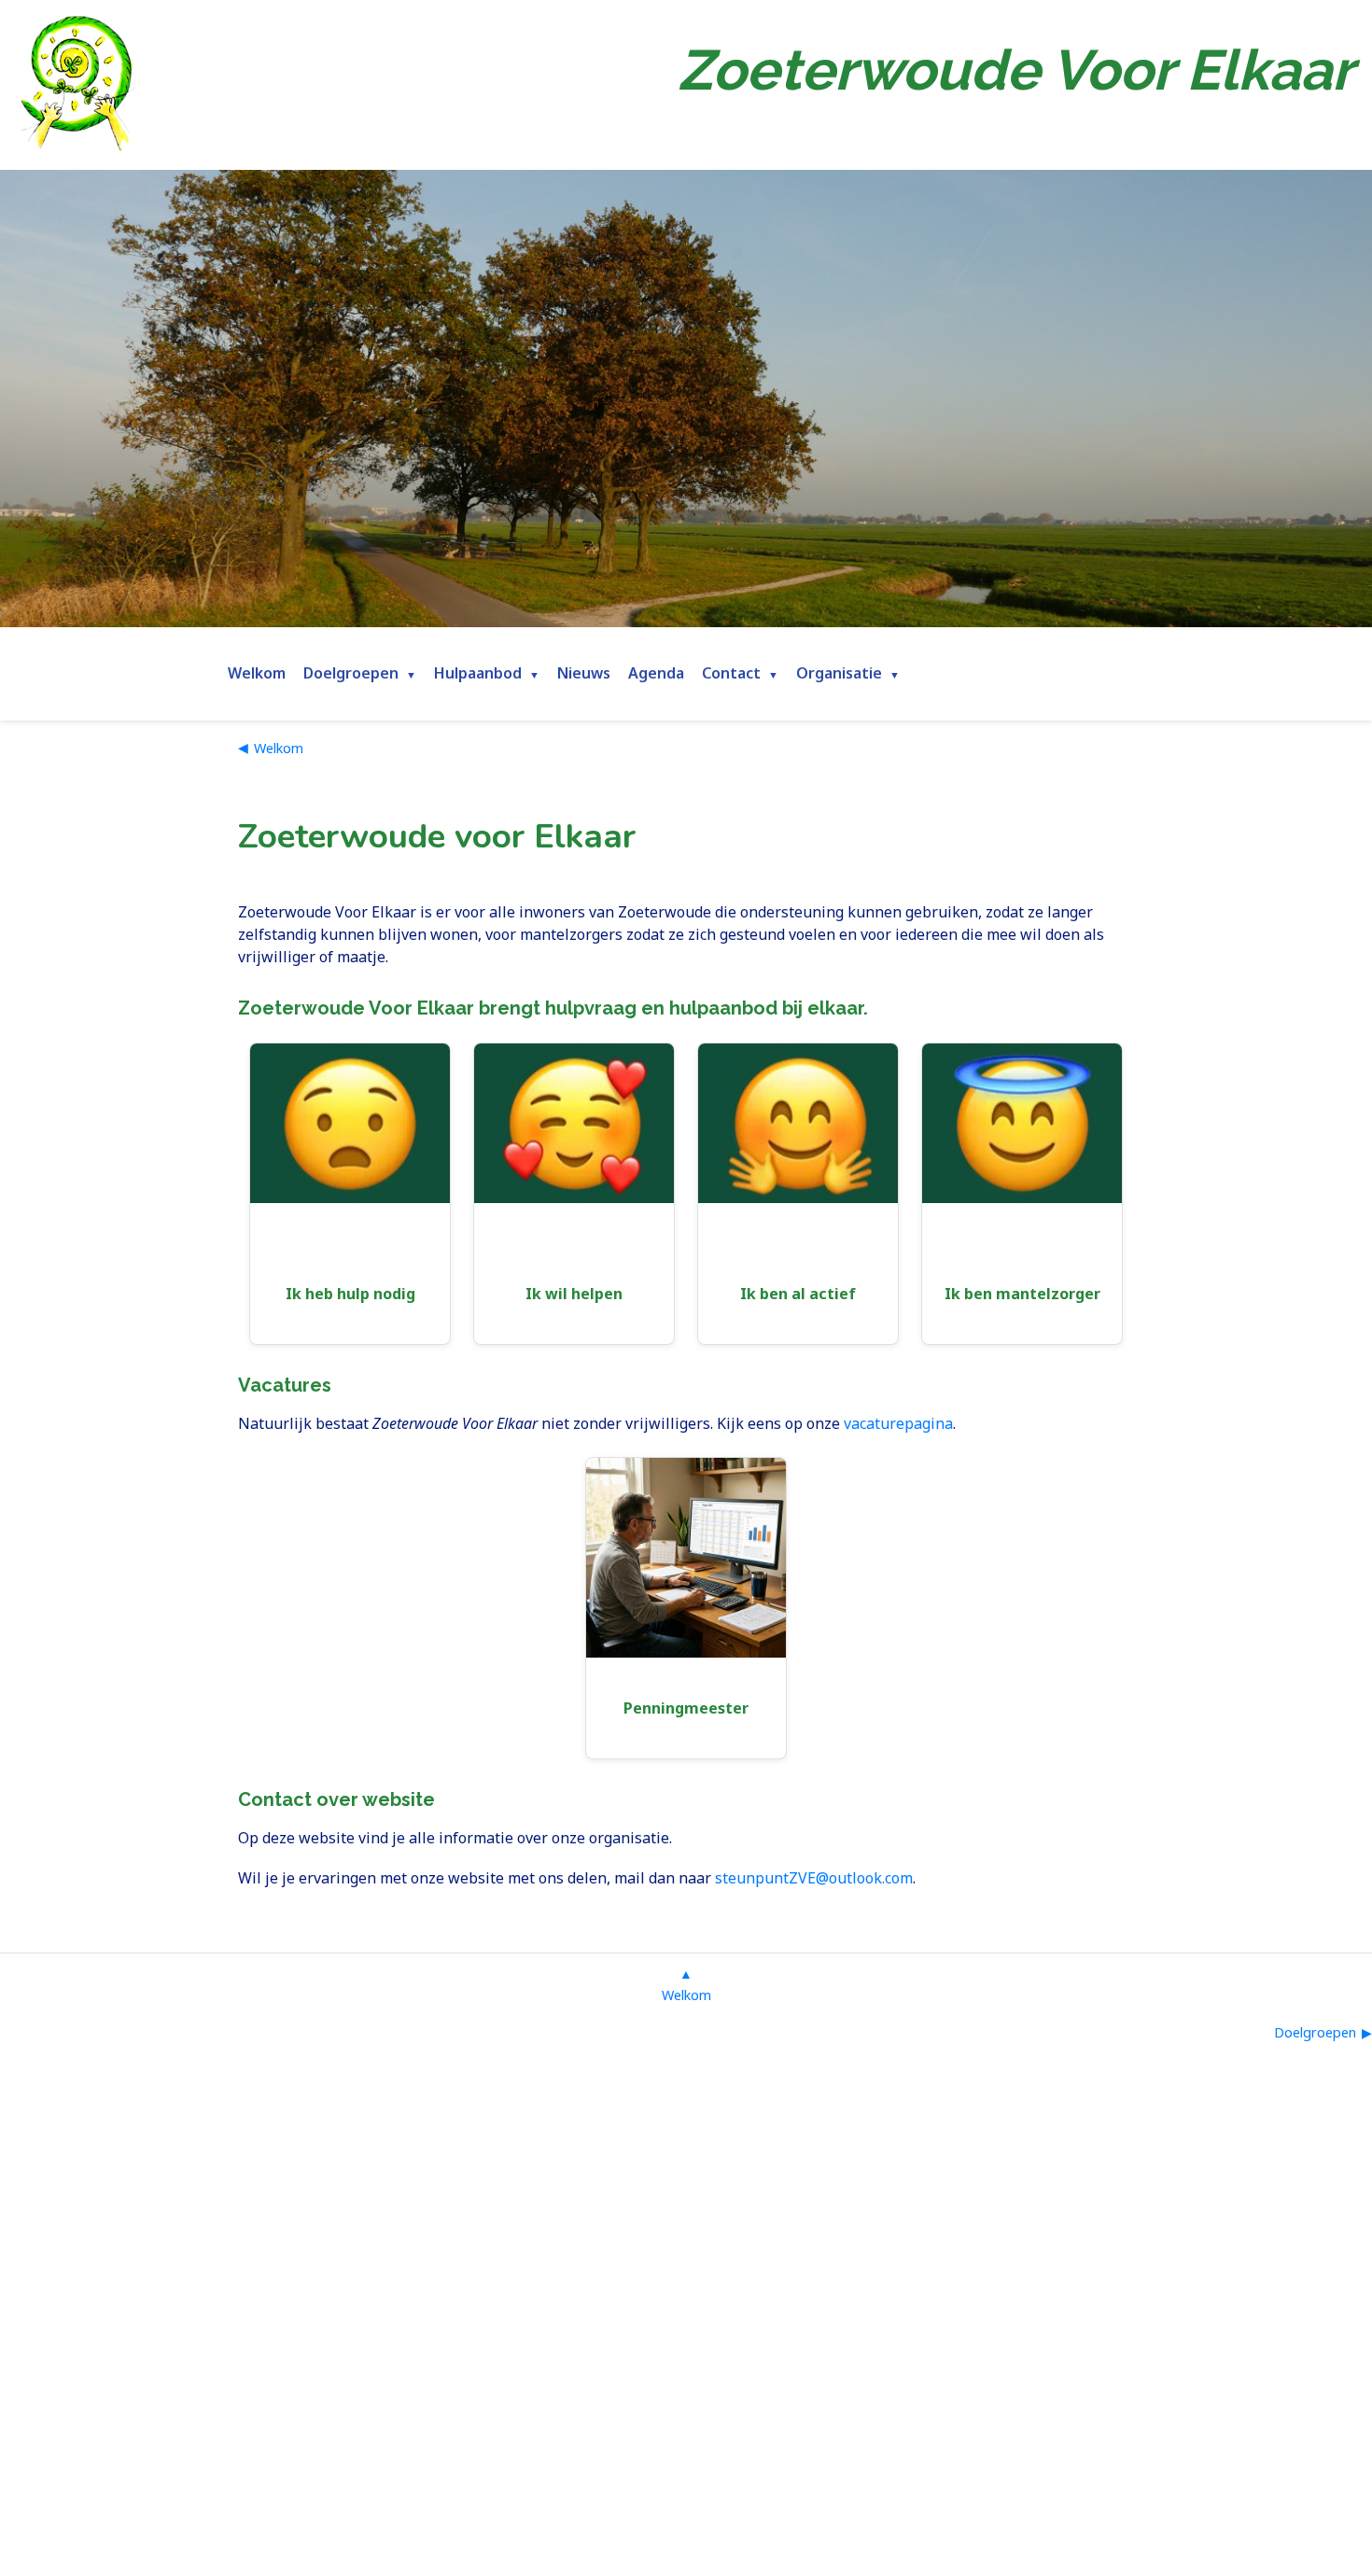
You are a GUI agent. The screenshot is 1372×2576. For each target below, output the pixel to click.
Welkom (257, 673)
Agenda (656, 673)
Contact (731, 673)
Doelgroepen (351, 673)
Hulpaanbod (478, 673)
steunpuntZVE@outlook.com (814, 1878)
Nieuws (584, 673)
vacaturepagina (898, 1423)
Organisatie (839, 673)
